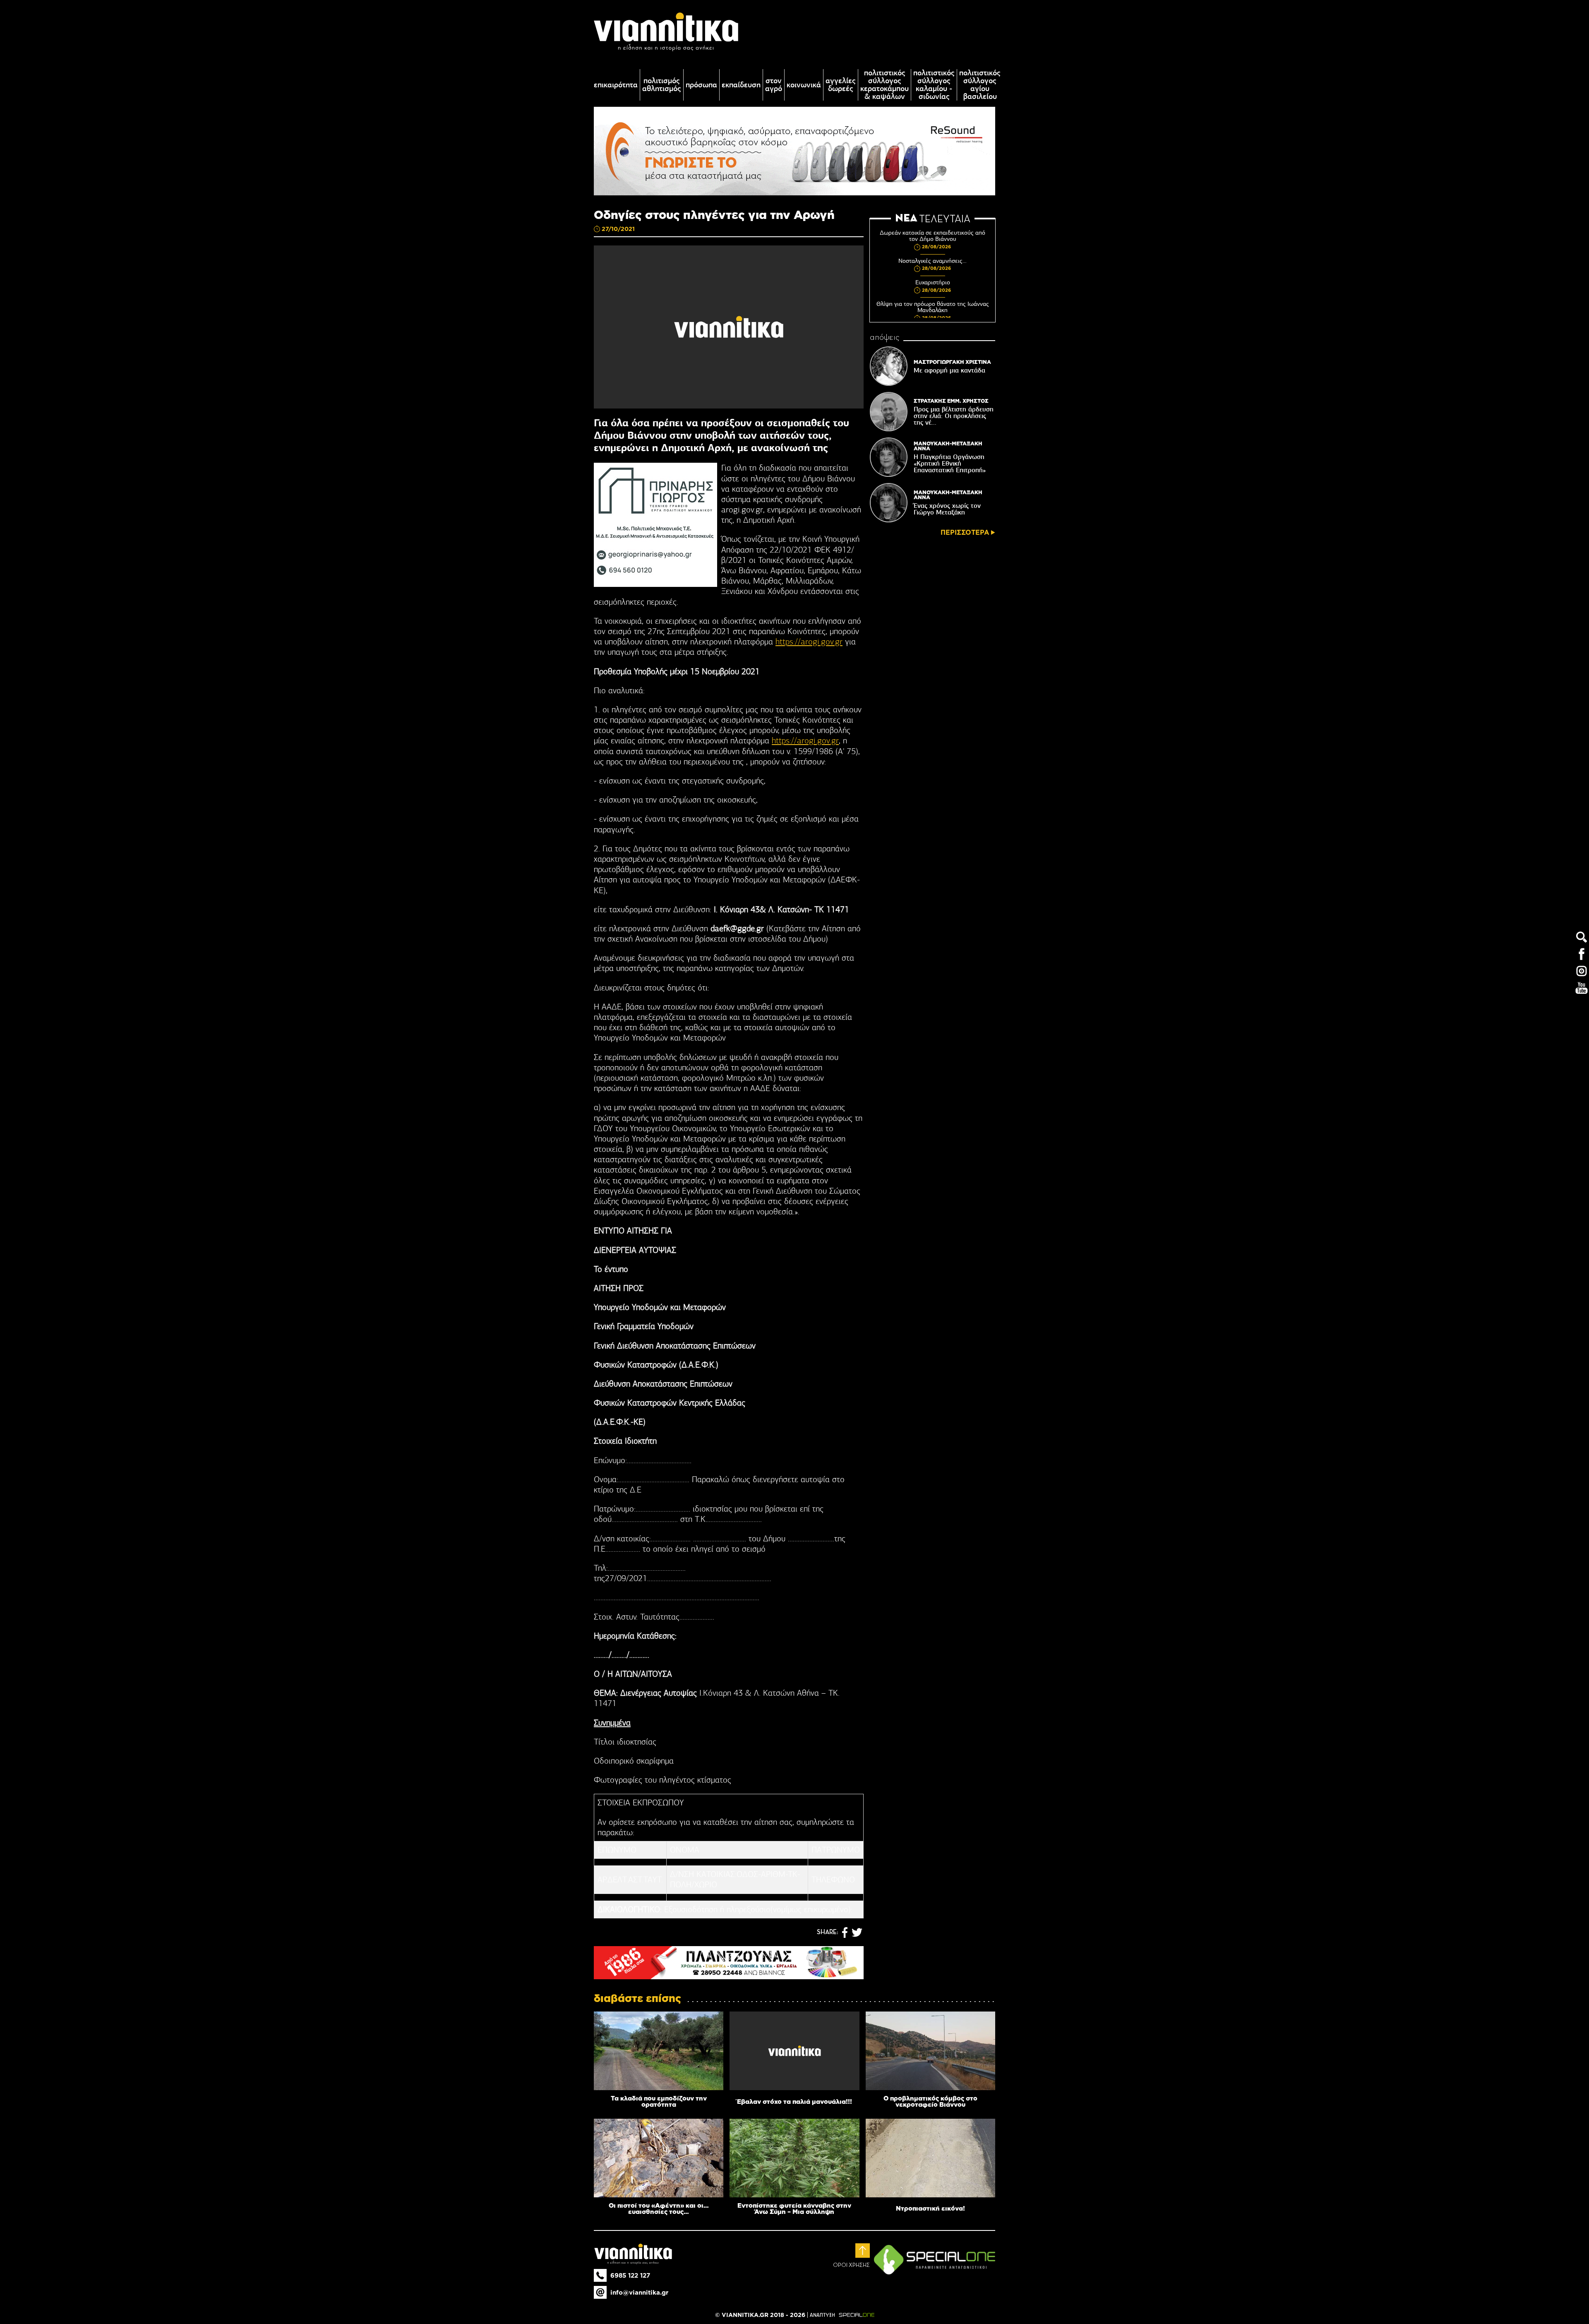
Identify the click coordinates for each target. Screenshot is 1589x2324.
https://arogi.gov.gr (809, 642)
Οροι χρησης (851, 2265)
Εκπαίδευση (741, 85)
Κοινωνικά (804, 85)
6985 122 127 (630, 2275)
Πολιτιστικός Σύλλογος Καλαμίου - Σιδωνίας (934, 85)
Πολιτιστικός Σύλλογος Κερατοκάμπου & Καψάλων (885, 85)
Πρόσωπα (701, 85)
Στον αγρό (774, 85)
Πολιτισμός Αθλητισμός (662, 85)
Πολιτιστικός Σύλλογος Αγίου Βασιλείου (980, 85)
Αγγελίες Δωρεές (841, 85)
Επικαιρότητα (616, 85)
